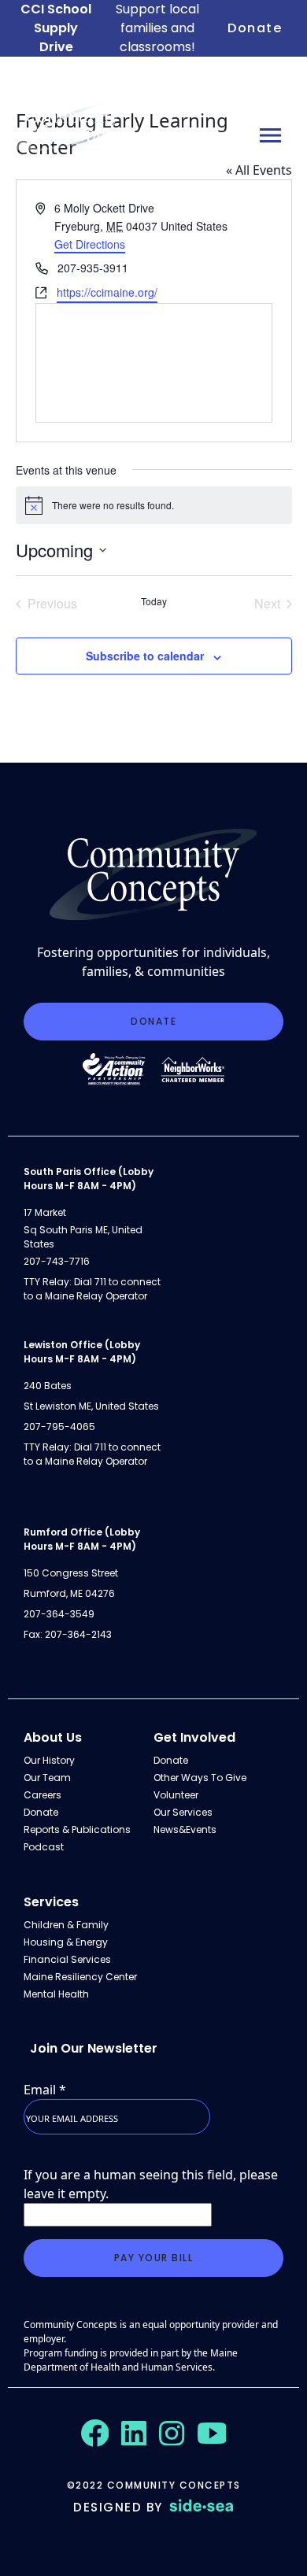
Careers (43, 1795)
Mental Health (56, 1994)
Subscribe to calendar (145, 656)
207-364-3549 (59, 1614)
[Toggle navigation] (270, 135)
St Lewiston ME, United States (91, 1406)
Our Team (47, 1778)
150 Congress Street (71, 1573)
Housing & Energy (66, 1942)
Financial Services (67, 1959)
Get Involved (194, 1737)
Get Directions (90, 244)
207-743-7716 (57, 1261)
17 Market (45, 1212)
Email (45, 2090)
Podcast (44, 1847)
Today (154, 601)
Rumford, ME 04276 (69, 1593)
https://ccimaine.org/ (107, 292)
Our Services (183, 1812)
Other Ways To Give (200, 1778)
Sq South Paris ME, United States (83, 1237)
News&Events (185, 1829)
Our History (49, 1760)
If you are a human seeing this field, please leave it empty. (151, 2184)
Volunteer (176, 1795)
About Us (53, 1737)
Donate (255, 28)
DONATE (153, 1021)
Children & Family (66, 1925)
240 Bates (48, 1386)
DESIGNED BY (118, 2507)
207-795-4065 (59, 1427)
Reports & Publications (77, 1829)
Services (51, 1902)
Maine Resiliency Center (80, 1977)
